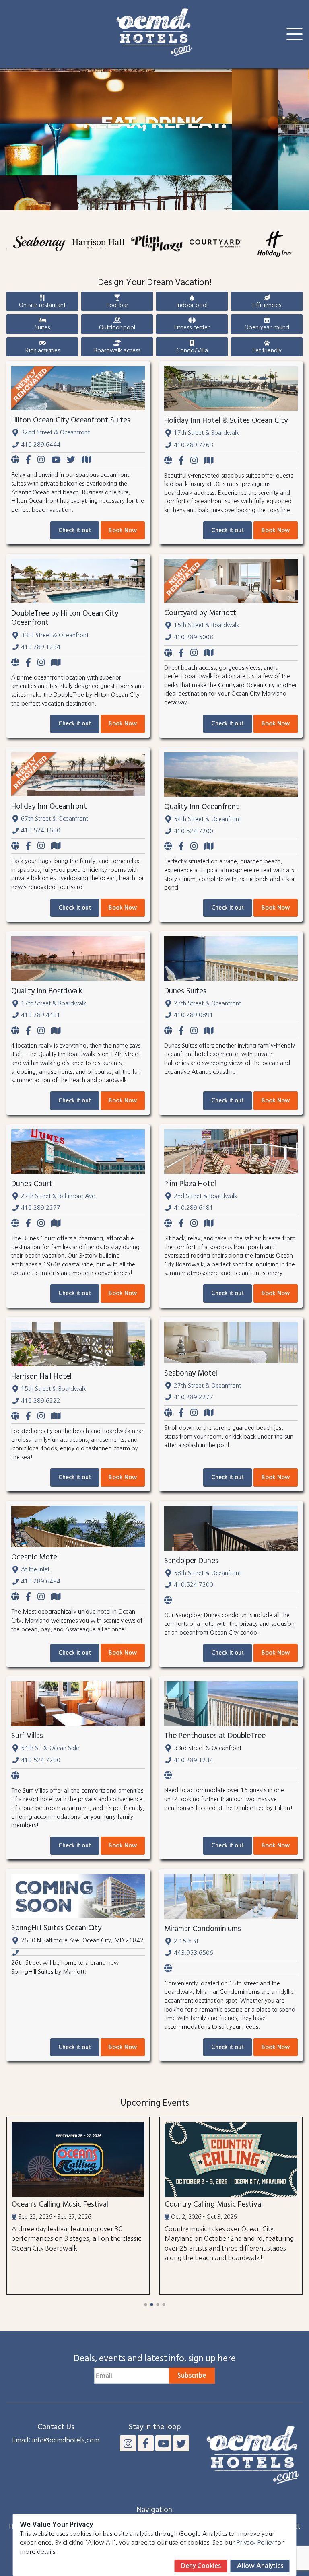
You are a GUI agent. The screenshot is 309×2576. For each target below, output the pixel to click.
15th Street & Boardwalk (206, 625)
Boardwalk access (117, 350)
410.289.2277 (41, 1208)
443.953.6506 (194, 1953)
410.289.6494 (41, 1581)
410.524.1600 (41, 830)
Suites (42, 327)
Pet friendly (267, 350)
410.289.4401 (41, 1015)
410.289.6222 (41, 1401)
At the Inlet (35, 1569)
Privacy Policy (255, 2542)
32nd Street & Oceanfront (55, 432)
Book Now (123, 530)
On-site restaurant (42, 305)
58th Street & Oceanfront (207, 1573)
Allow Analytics (260, 2566)
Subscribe (192, 2375)
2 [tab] (151, 2304)
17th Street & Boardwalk (206, 433)
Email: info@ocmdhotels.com (56, 2440)
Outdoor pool (117, 327)
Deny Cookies (201, 2566)
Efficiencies (267, 305)
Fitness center (192, 327)
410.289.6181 (194, 1208)
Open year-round (267, 327)
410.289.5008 (194, 637)
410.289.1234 (41, 647)
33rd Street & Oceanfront (55, 635)
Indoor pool (192, 305)
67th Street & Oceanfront (55, 819)
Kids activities (42, 350)
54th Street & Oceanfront (207, 819)
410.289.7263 (194, 445)
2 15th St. (187, 1941)
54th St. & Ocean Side (50, 1748)
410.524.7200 (194, 831)
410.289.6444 (41, 445)
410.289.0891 (194, 1015)
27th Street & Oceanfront (207, 1003)
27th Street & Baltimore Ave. (59, 1196)
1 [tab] (145, 2304)
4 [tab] (164, 2304)
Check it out (75, 530)
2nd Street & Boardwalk (205, 1196)
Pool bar (117, 305)
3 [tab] (158, 2304)
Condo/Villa (192, 350)
